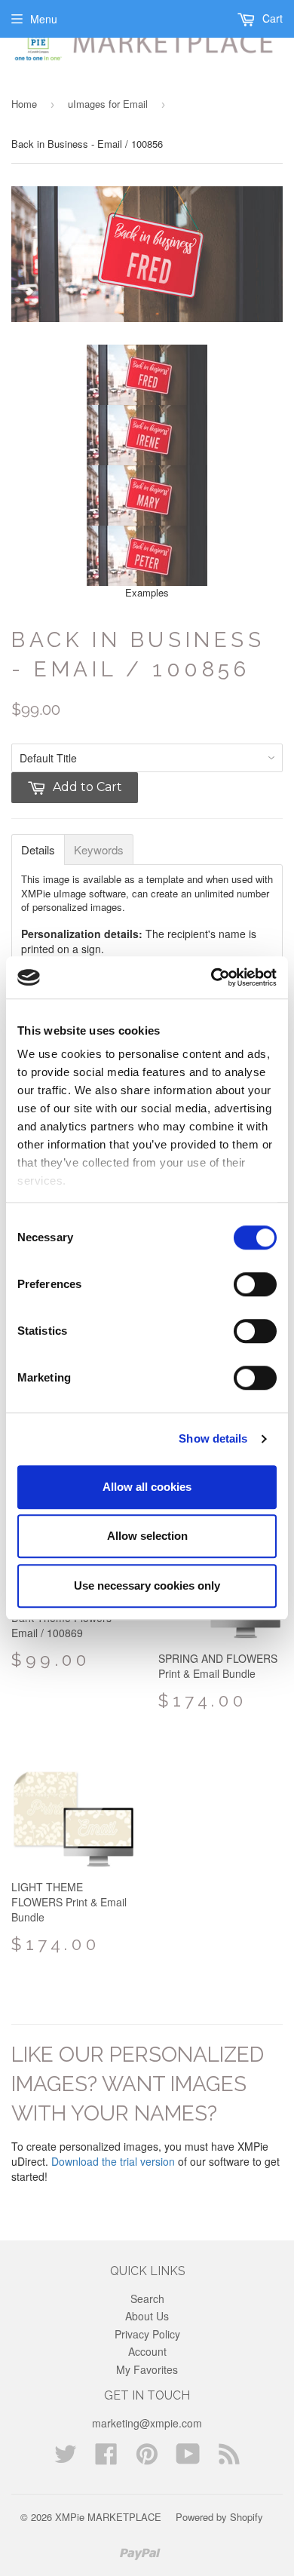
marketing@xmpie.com (147, 2423)
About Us (147, 2316)
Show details (213, 1438)
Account (147, 2351)
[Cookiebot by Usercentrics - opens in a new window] (211, 977)
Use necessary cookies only (147, 1585)
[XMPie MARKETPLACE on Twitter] (66, 2458)
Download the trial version (113, 2161)
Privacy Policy (147, 2334)
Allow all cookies (147, 1487)
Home (24, 104)
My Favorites (147, 2369)
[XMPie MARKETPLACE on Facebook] (106, 2458)
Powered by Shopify (219, 2517)
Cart (271, 18)
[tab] (38, 849)
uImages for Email (108, 104)
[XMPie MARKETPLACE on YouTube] (188, 2458)
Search (147, 2298)
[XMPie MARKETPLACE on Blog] (229, 2458)
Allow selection (147, 1536)
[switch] (255, 1284)
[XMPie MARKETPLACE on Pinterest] (147, 2458)
